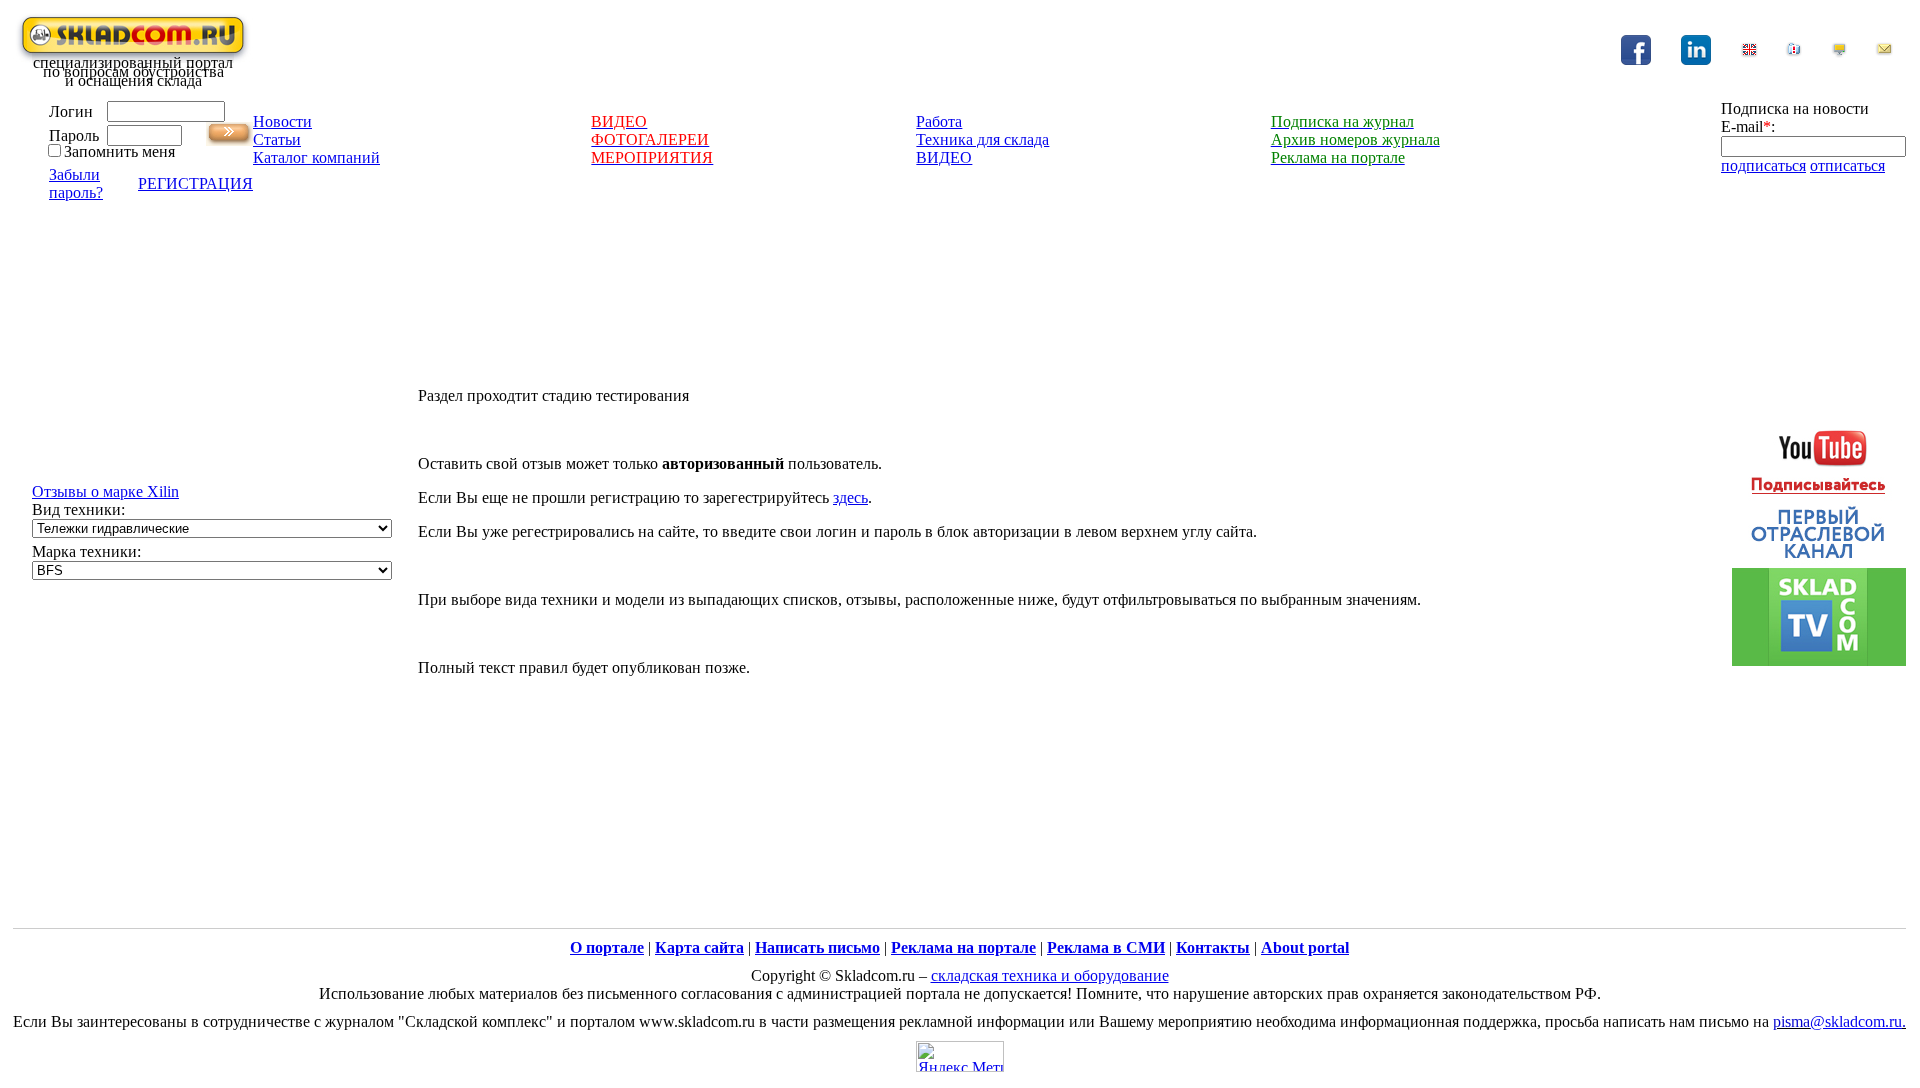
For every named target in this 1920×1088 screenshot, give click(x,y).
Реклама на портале (963, 947)
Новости (282, 121)
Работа (939, 121)
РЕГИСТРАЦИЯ (195, 183)
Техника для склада (982, 139)
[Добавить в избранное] (1794, 52)
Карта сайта (699, 947)
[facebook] (1636, 59)
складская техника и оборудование (1050, 975)
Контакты (1213, 947)
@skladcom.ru (1856, 1021)
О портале (607, 947)
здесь (850, 497)
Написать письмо (817, 947)
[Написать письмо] (1884, 52)
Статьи (277, 139)
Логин (71, 111)
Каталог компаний (316, 157)
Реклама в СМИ (1106, 947)
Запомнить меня (119, 151)
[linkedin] (1696, 59)
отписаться (1847, 165)
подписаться (1763, 165)
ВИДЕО (944, 157)
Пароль (74, 135)
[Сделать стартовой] (1839, 52)
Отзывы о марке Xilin (105, 491)
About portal (1305, 947)
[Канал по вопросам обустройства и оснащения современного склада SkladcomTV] (1819, 538)
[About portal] (1749, 52)
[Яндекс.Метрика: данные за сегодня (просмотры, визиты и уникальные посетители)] (960, 1056)
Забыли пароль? (76, 183)
